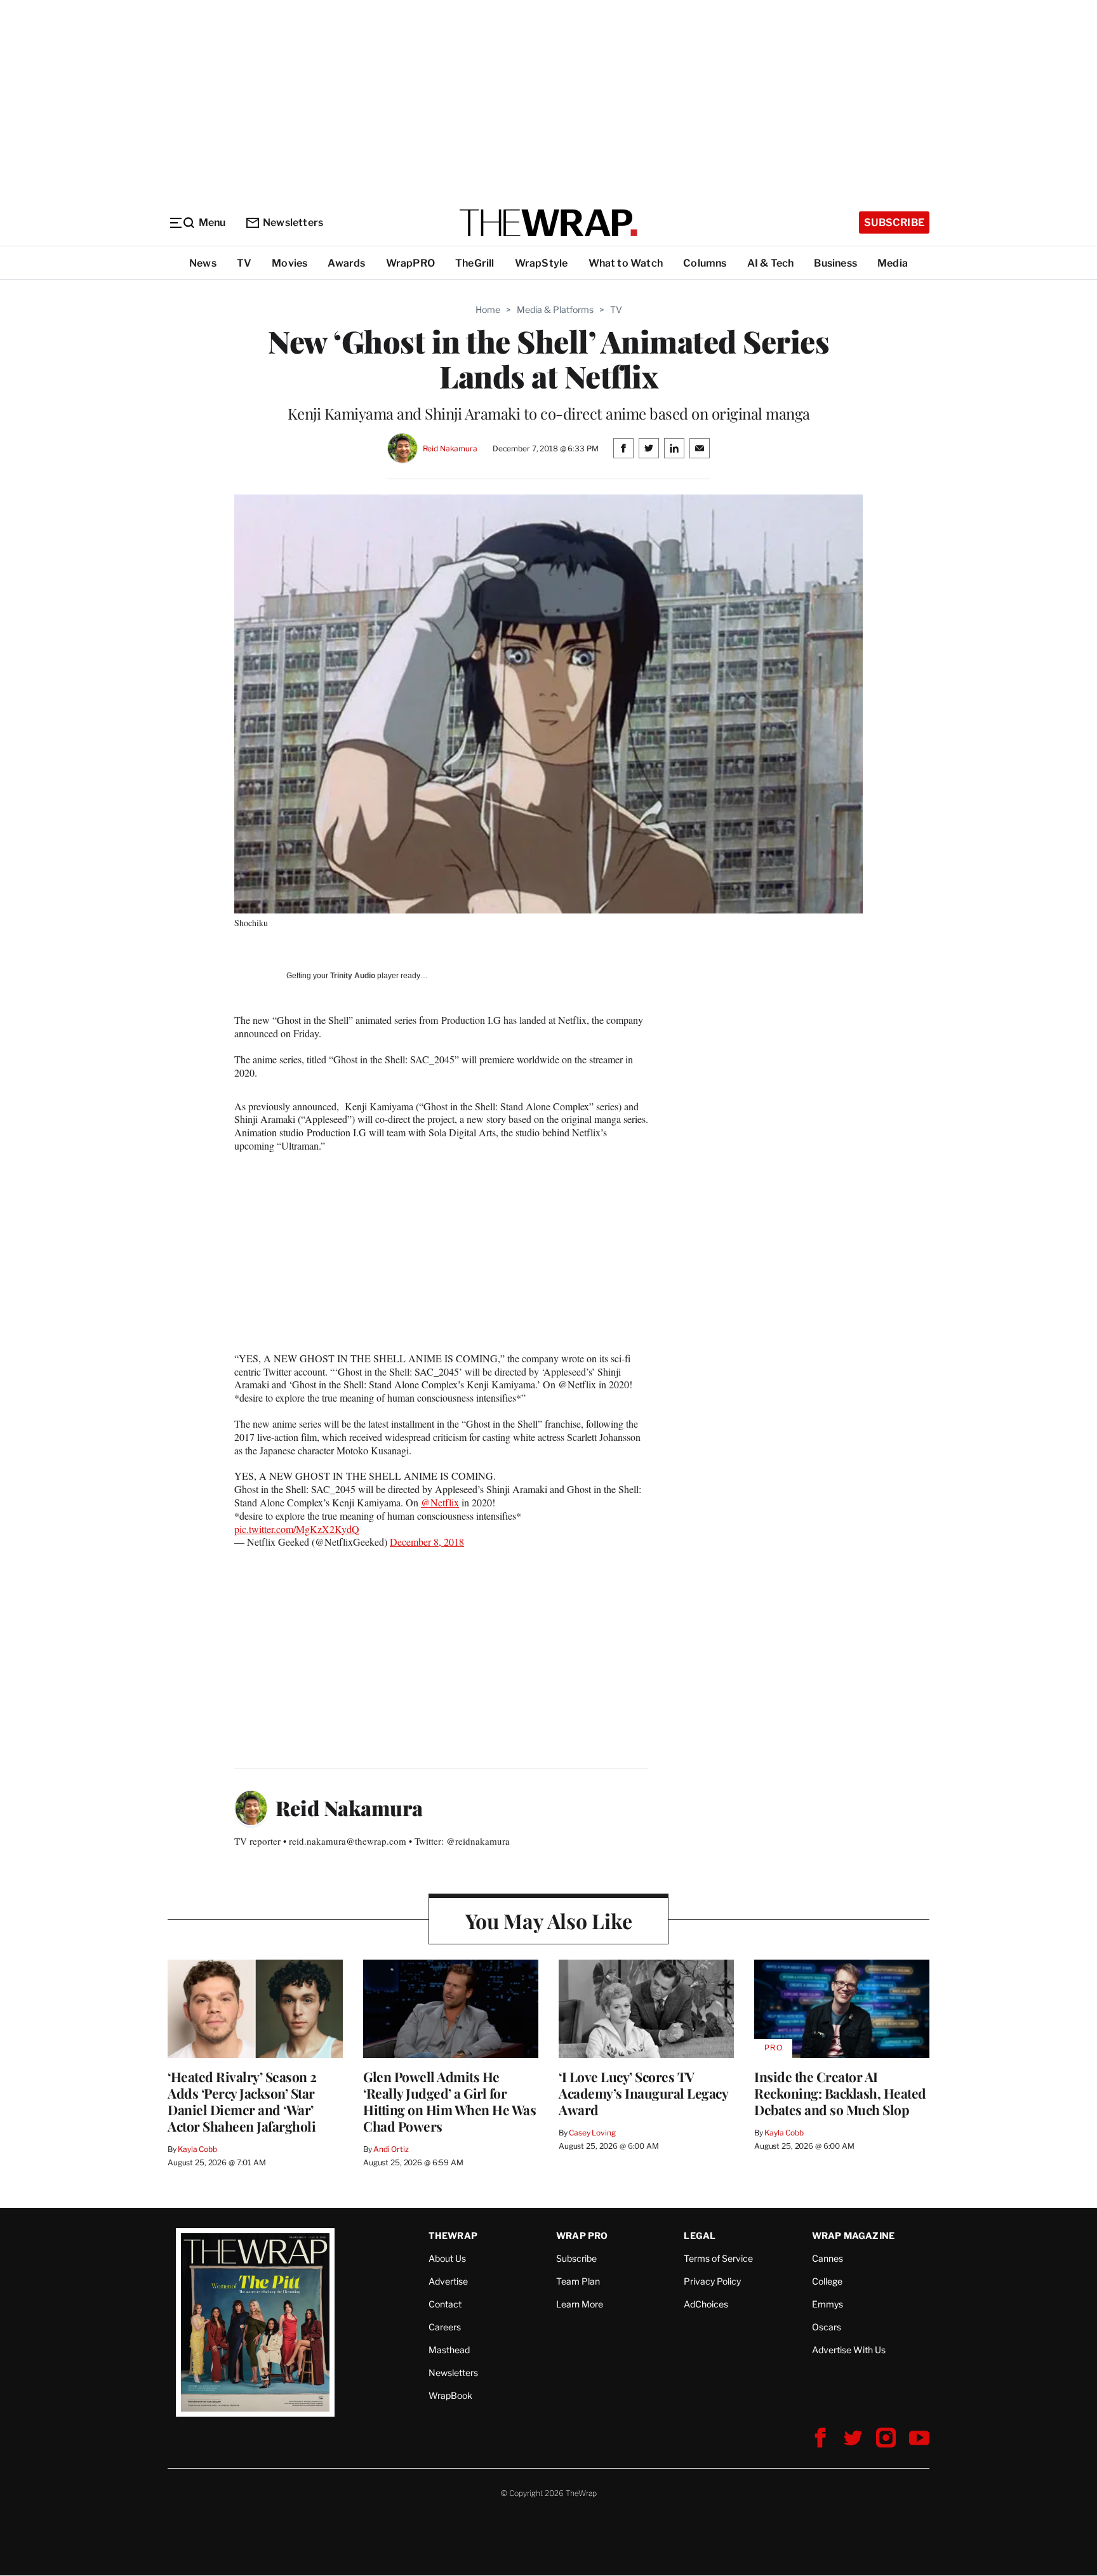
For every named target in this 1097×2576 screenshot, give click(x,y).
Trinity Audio (353, 976)
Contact (445, 2304)
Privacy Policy (712, 2281)
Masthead (449, 2350)
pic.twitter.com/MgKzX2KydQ (297, 1529)
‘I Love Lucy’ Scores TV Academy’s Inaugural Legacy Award (643, 2093)
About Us (447, 2258)
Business (835, 263)
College (827, 2281)
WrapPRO (410, 263)
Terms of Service (718, 2258)
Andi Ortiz (391, 2149)
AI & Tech (771, 263)
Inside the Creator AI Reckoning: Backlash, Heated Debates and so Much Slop (840, 2093)
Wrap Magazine (854, 2235)
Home (488, 309)
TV (244, 263)
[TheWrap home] (548, 223)
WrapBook (450, 2395)
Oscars (827, 2327)
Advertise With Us (849, 2350)
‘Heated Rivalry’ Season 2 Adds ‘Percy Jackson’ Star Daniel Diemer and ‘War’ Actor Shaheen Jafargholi (242, 2101)
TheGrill (475, 263)
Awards (346, 263)
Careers (445, 2327)
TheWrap (453, 2235)
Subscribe (894, 222)
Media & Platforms (555, 309)
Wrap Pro (582, 2235)
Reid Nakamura (450, 448)
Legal (700, 2235)
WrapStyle (542, 263)
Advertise (448, 2281)
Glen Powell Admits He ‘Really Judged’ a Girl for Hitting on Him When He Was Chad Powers (449, 2101)
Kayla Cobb (197, 2149)
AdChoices (706, 2304)
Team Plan (578, 2281)
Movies (289, 263)
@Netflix (440, 1502)
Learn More (580, 2304)
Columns (705, 263)
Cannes (828, 2258)
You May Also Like (549, 1921)
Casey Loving (592, 2133)
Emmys (828, 2304)
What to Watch (626, 263)
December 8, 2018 (427, 1542)
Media (893, 263)
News (203, 263)
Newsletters (293, 222)
